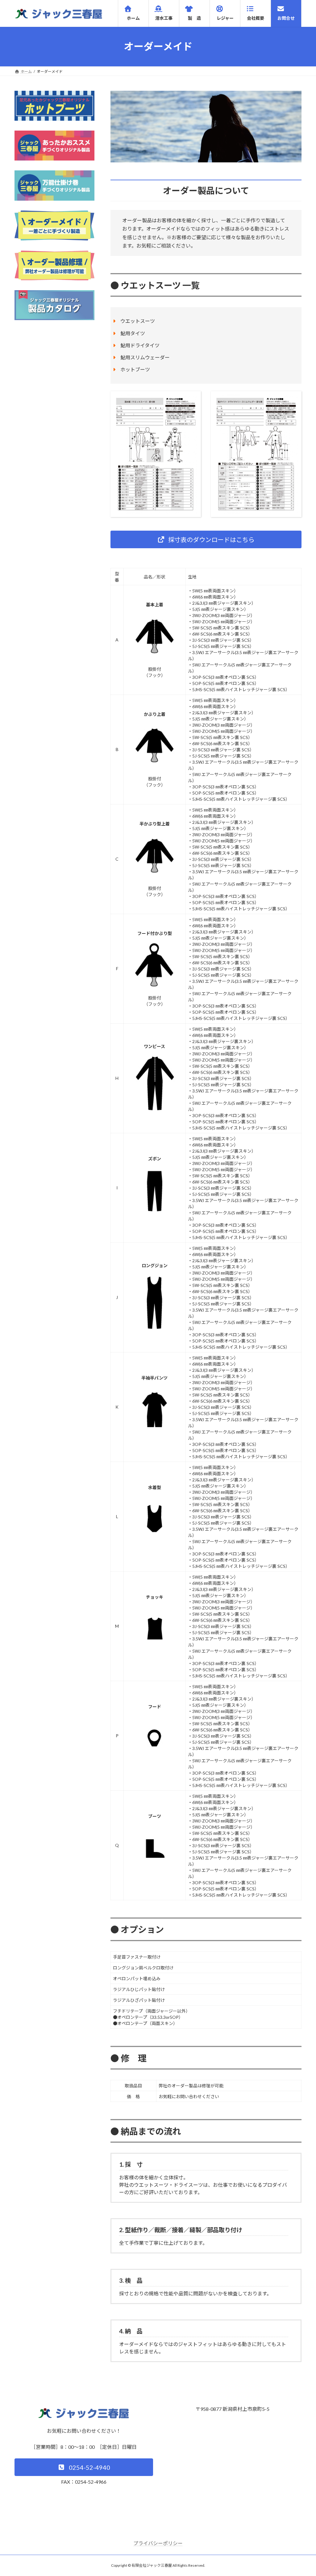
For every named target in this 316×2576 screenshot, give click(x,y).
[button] (206, 539)
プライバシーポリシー (158, 2543)
